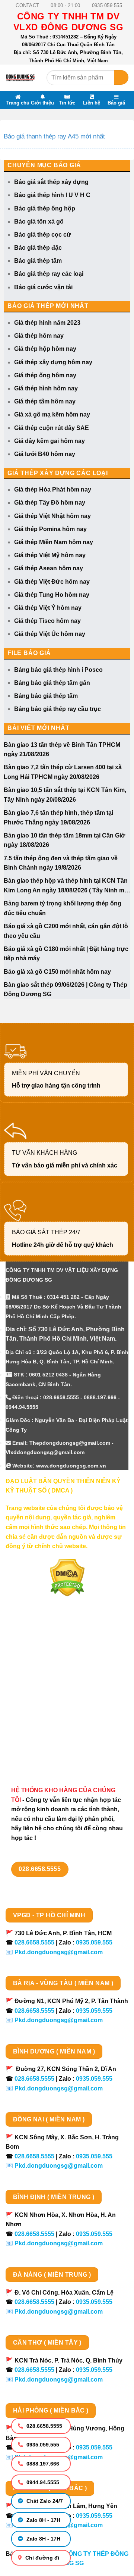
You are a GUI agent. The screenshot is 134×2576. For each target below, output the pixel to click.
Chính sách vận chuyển (39, 1688)
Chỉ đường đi (42, 2558)
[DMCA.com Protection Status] (67, 1577)
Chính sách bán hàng (36, 1661)
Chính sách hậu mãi (34, 1714)
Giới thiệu (42, 103)
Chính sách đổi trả (31, 1740)
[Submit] (121, 77)
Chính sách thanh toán (38, 1674)
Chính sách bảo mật (34, 1701)
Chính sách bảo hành (36, 1753)
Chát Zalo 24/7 (44, 2501)
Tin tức (67, 103)
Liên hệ (92, 103)
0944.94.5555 (42, 2482)
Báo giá (116, 103)
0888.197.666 (42, 2464)
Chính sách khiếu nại (35, 1727)
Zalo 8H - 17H (43, 2520)
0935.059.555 (42, 2445)
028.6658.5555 (44, 2426)
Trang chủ (18, 103)
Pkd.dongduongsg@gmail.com (59, 1952)
